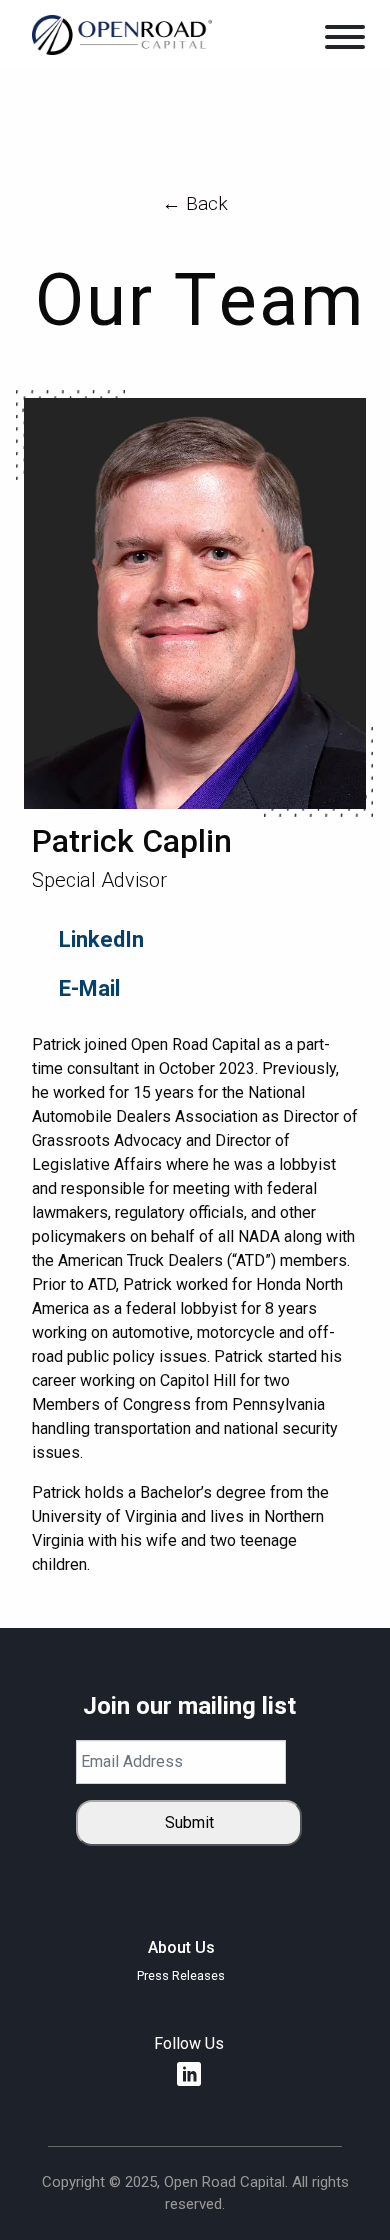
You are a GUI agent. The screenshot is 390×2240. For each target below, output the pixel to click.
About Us (181, 1948)
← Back (195, 203)
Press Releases (181, 1975)
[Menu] (345, 40)
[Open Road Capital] (122, 33)
